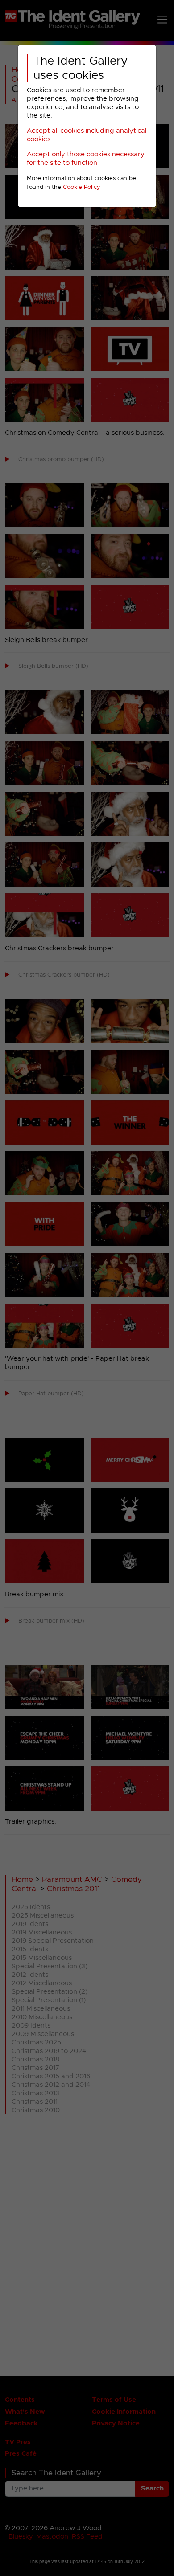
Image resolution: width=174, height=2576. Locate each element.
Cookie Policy (82, 187)
